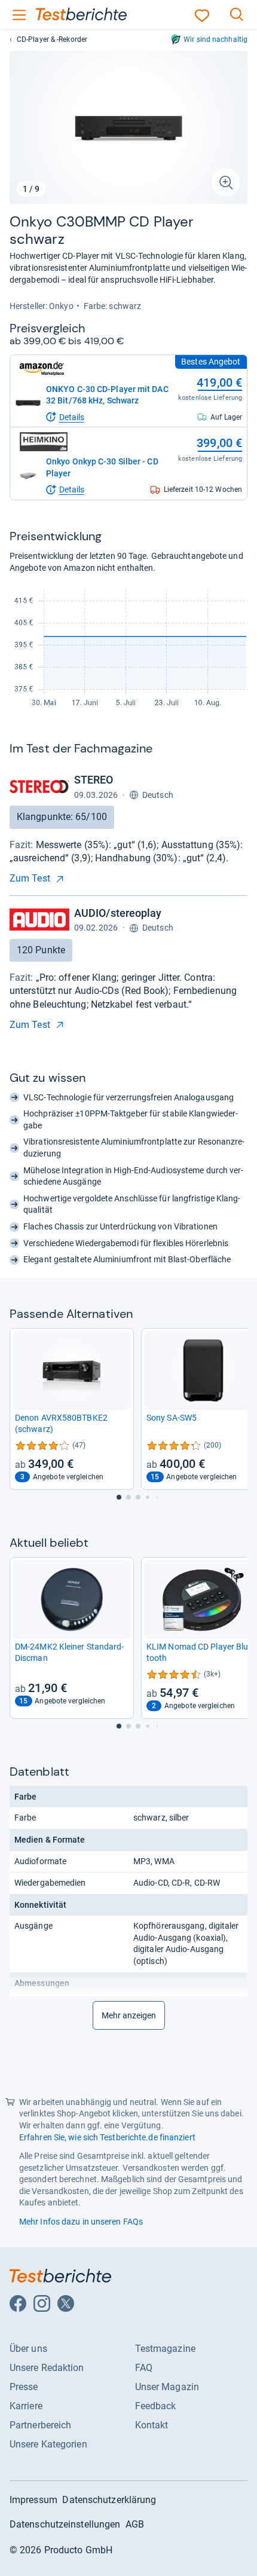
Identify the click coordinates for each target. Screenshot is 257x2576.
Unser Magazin (167, 2387)
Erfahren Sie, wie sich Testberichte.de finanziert (107, 2137)
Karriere (26, 2406)
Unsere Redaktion (47, 2368)
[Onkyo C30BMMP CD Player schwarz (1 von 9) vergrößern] (128, 127)
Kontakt (152, 2425)
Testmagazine (165, 2349)
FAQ (144, 2368)
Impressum (33, 2500)
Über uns (28, 2349)
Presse (24, 2387)
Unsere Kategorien (48, 2444)
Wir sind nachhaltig (215, 39)
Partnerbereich (40, 2425)
